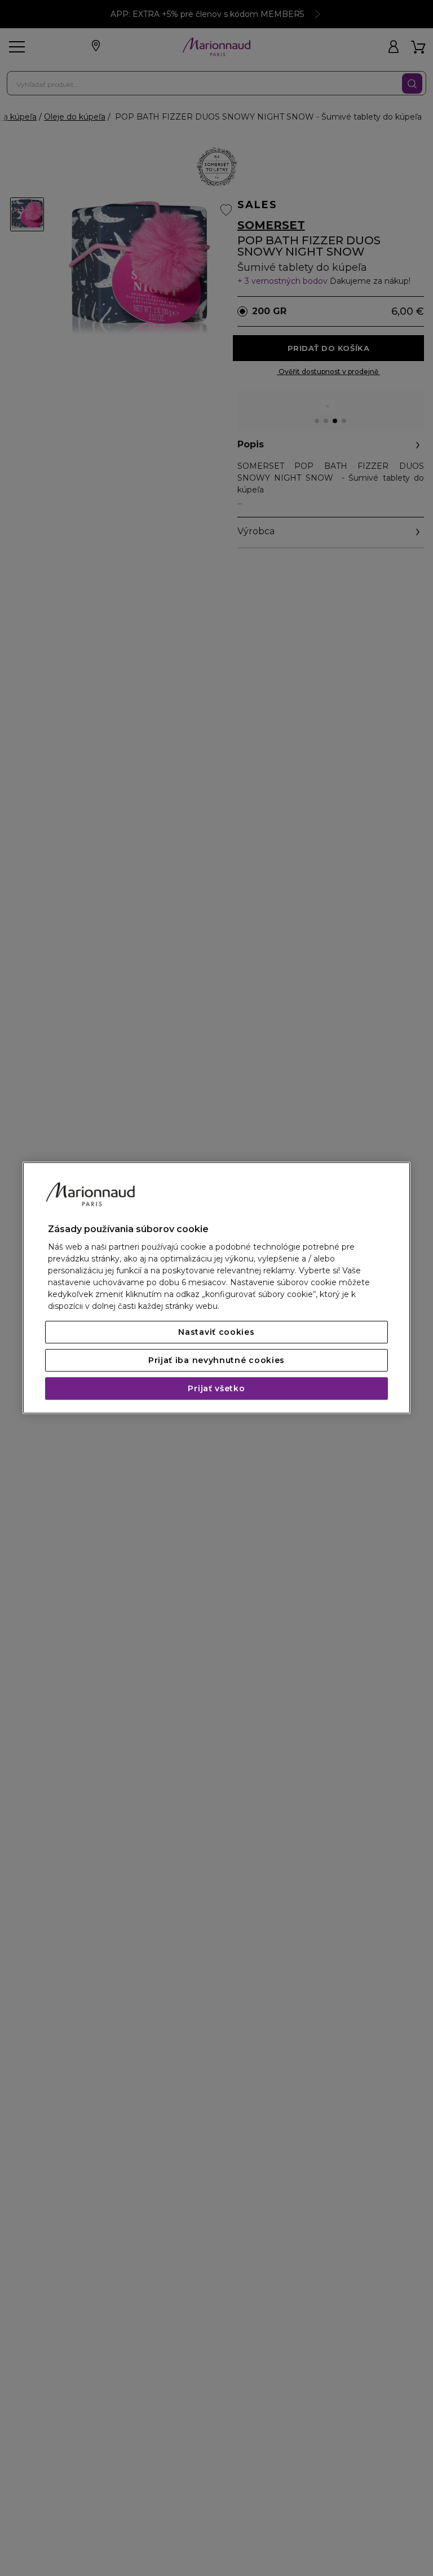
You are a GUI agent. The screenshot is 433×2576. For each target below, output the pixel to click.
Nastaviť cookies (216, 1333)
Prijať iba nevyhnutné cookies (216, 1361)
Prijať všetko (216, 1389)
